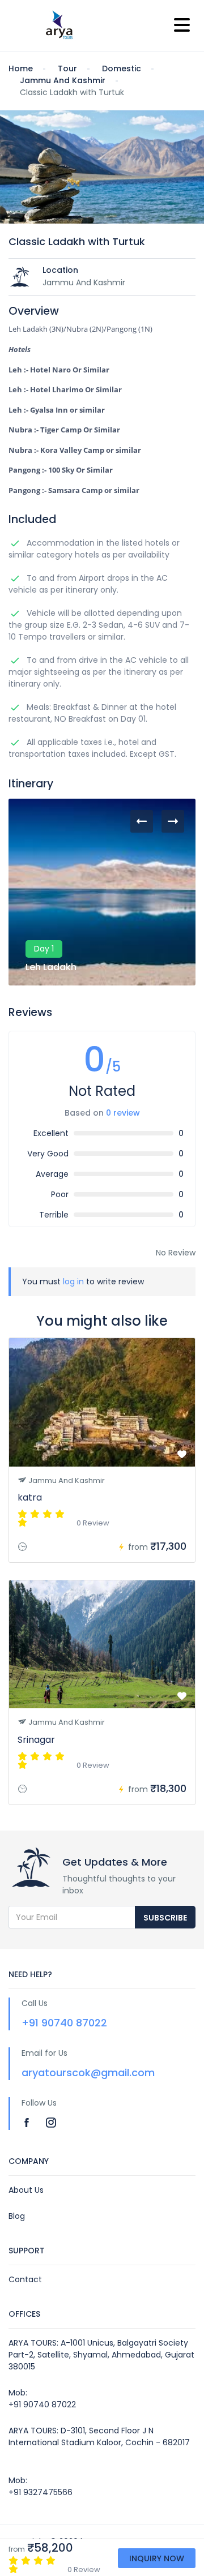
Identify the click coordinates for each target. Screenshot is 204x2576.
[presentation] (142, 821)
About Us (26, 2190)
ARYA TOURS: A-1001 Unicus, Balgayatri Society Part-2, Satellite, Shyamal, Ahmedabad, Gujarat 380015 (101, 2355)
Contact (25, 2279)
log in (73, 1281)
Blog (17, 2216)
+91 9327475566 (41, 2492)
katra (30, 1497)
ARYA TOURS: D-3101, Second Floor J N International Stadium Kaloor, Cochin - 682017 (99, 2436)
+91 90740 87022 (64, 2023)
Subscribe (165, 1918)
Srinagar (36, 1740)
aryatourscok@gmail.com (88, 2073)
